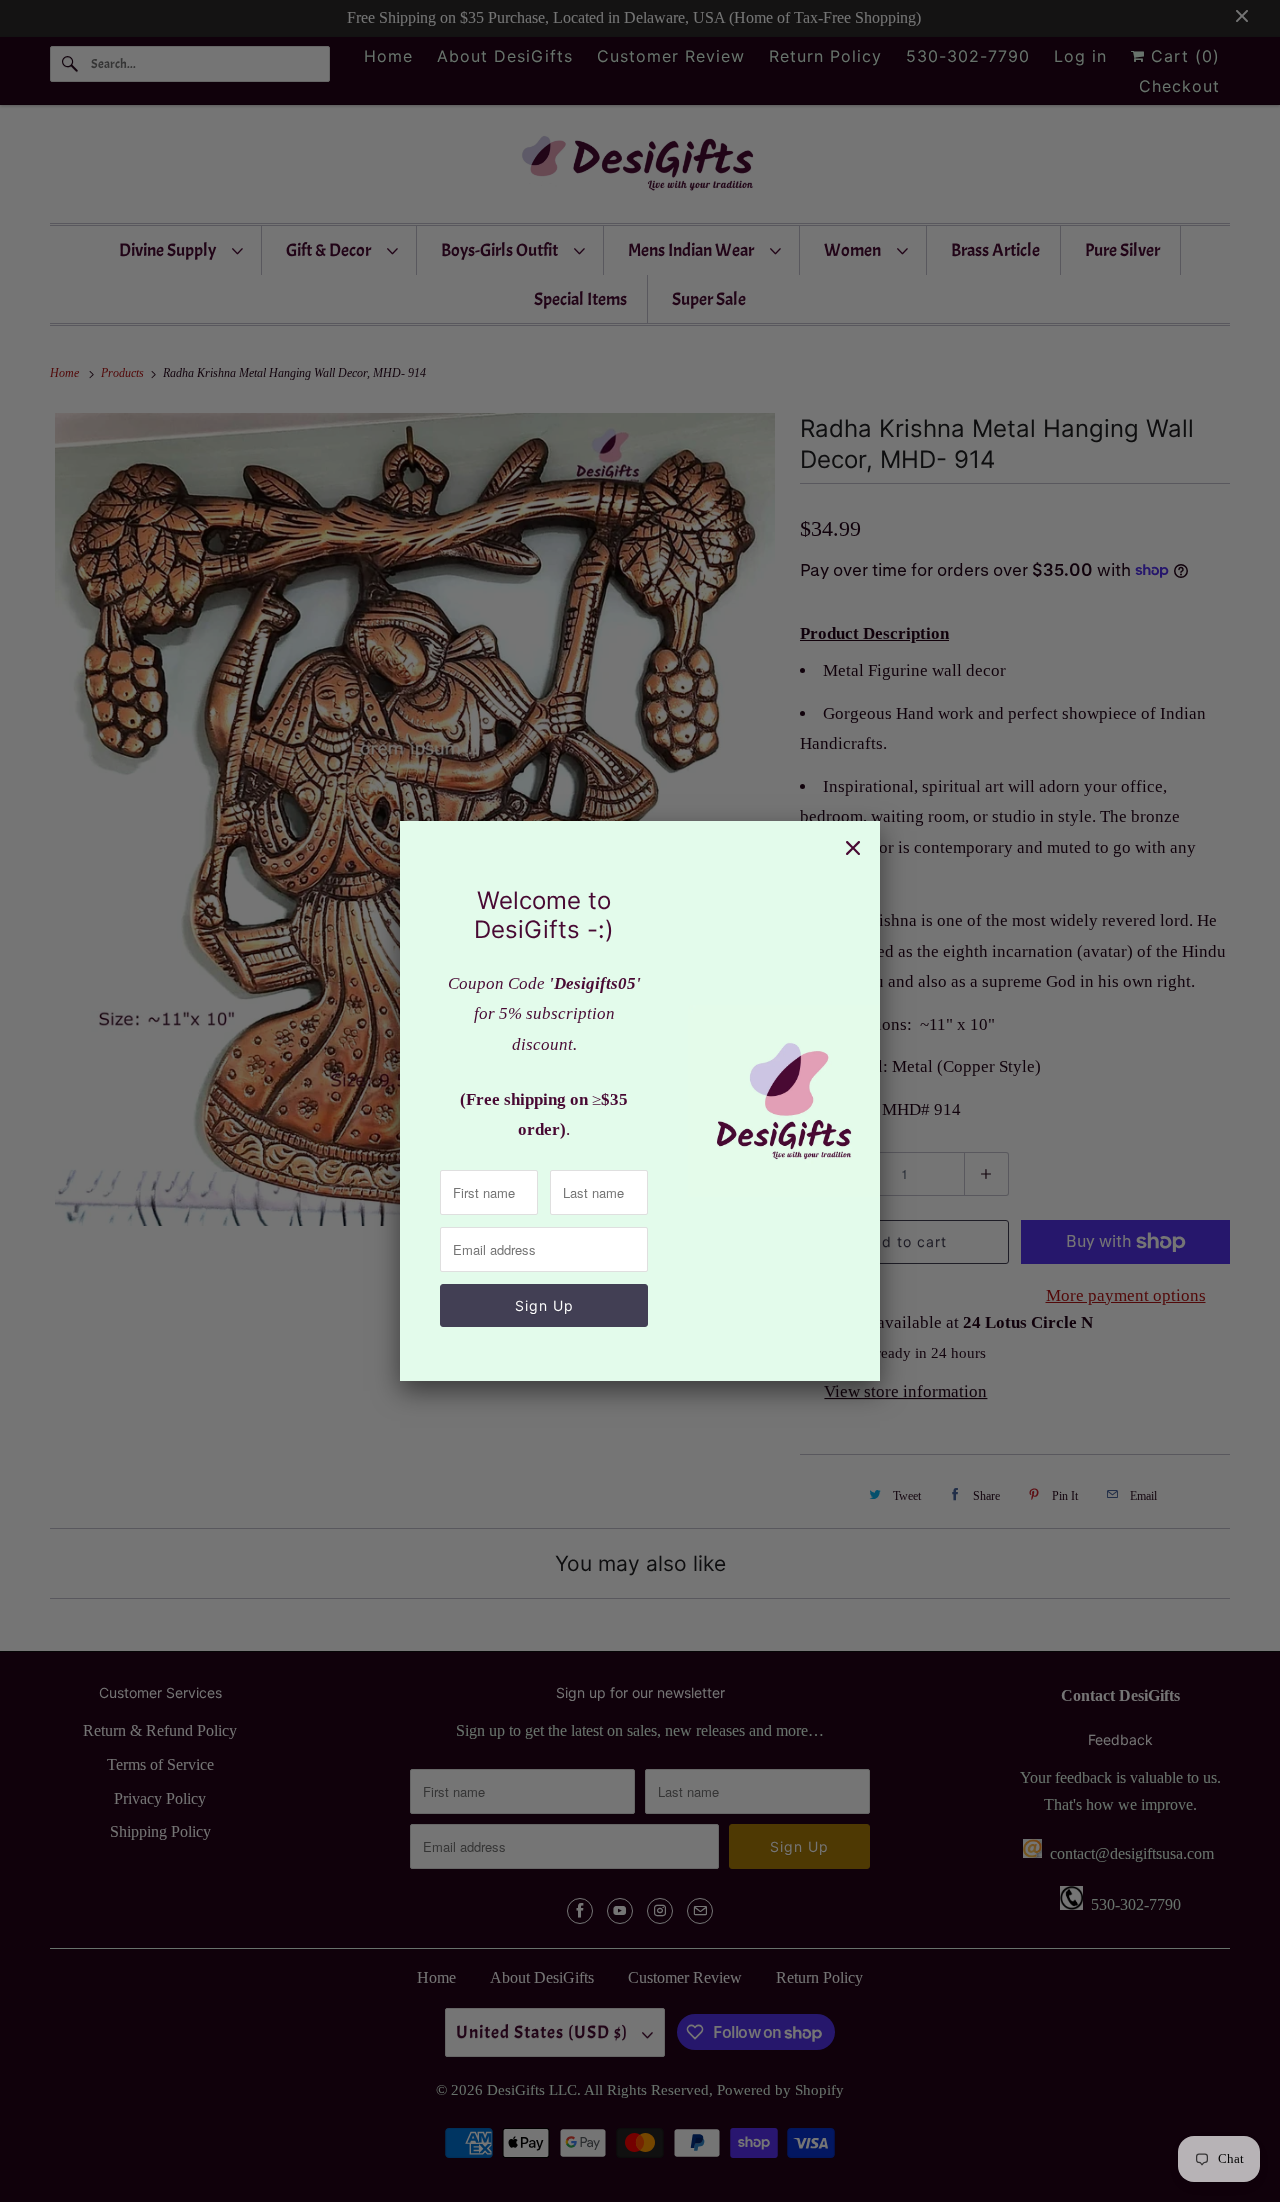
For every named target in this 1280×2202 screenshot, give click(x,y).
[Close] (853, 848)
